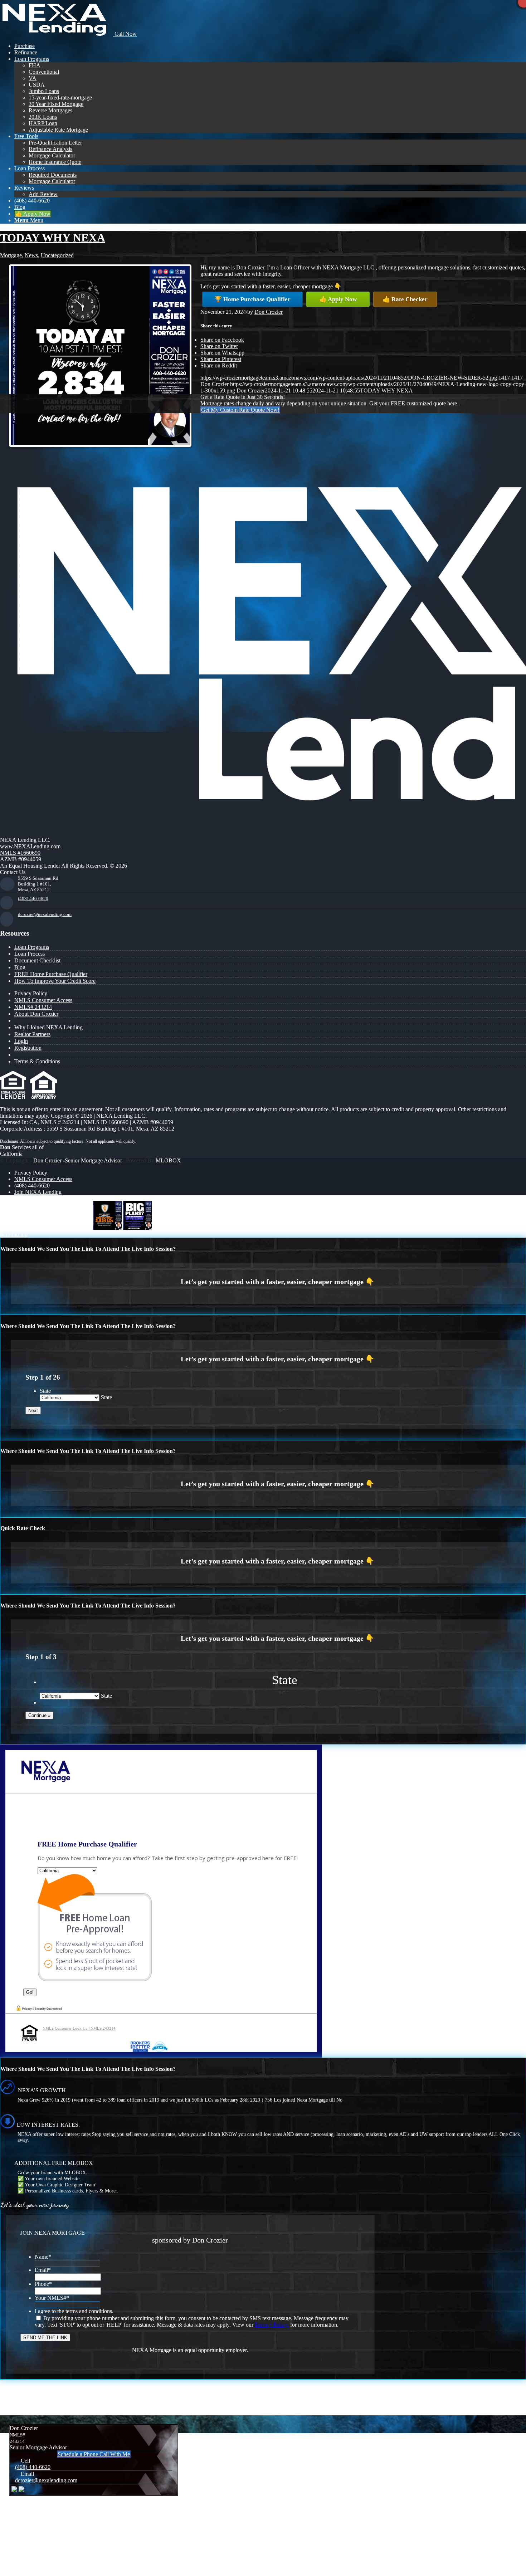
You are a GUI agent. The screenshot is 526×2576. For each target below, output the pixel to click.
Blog (20, 967)
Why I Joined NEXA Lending (48, 1027)
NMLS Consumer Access (43, 1000)
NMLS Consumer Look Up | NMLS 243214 (79, 2028)
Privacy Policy (31, 993)
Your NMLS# (52, 2298)
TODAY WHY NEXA (53, 238)
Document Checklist (37, 960)
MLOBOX (168, 1160)
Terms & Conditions (37, 1061)
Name (43, 2257)
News (31, 255)
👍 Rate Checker (405, 299)
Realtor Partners (32, 1034)
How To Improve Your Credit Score (55, 981)
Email (43, 2270)
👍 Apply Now (338, 299)
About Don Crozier (36, 1014)
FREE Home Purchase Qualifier (51, 974)
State (45, 1391)
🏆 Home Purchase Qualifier (252, 299)
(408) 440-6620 (33, 899)
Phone (43, 2284)
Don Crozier (269, 312)
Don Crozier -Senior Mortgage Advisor (78, 1160)
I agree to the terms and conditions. (74, 2311)
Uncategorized (57, 255)
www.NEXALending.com (30, 846)
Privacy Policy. (272, 2325)
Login (21, 1041)
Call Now (125, 34)
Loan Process (30, 954)
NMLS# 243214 (33, 1007)
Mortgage (11, 255)
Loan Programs (32, 947)
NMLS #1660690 (20, 853)
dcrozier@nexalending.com (45, 914)
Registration (28, 1048)
